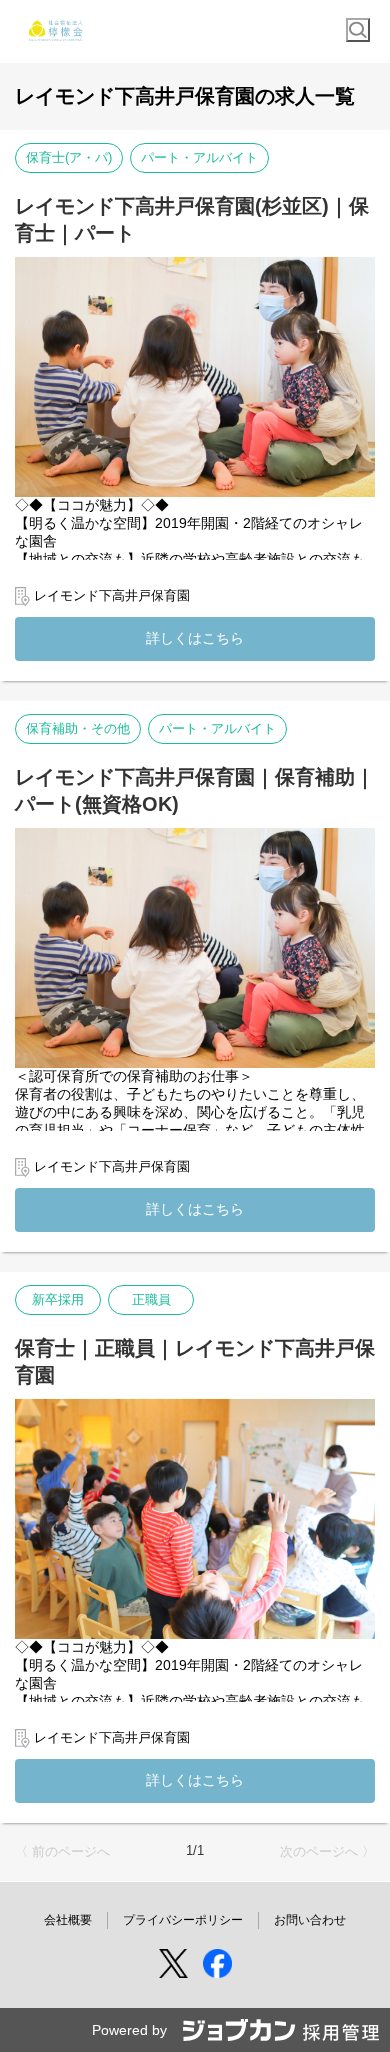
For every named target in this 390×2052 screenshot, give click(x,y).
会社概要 (68, 1920)
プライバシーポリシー (183, 1920)
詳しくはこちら (195, 638)
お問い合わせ (310, 1920)
